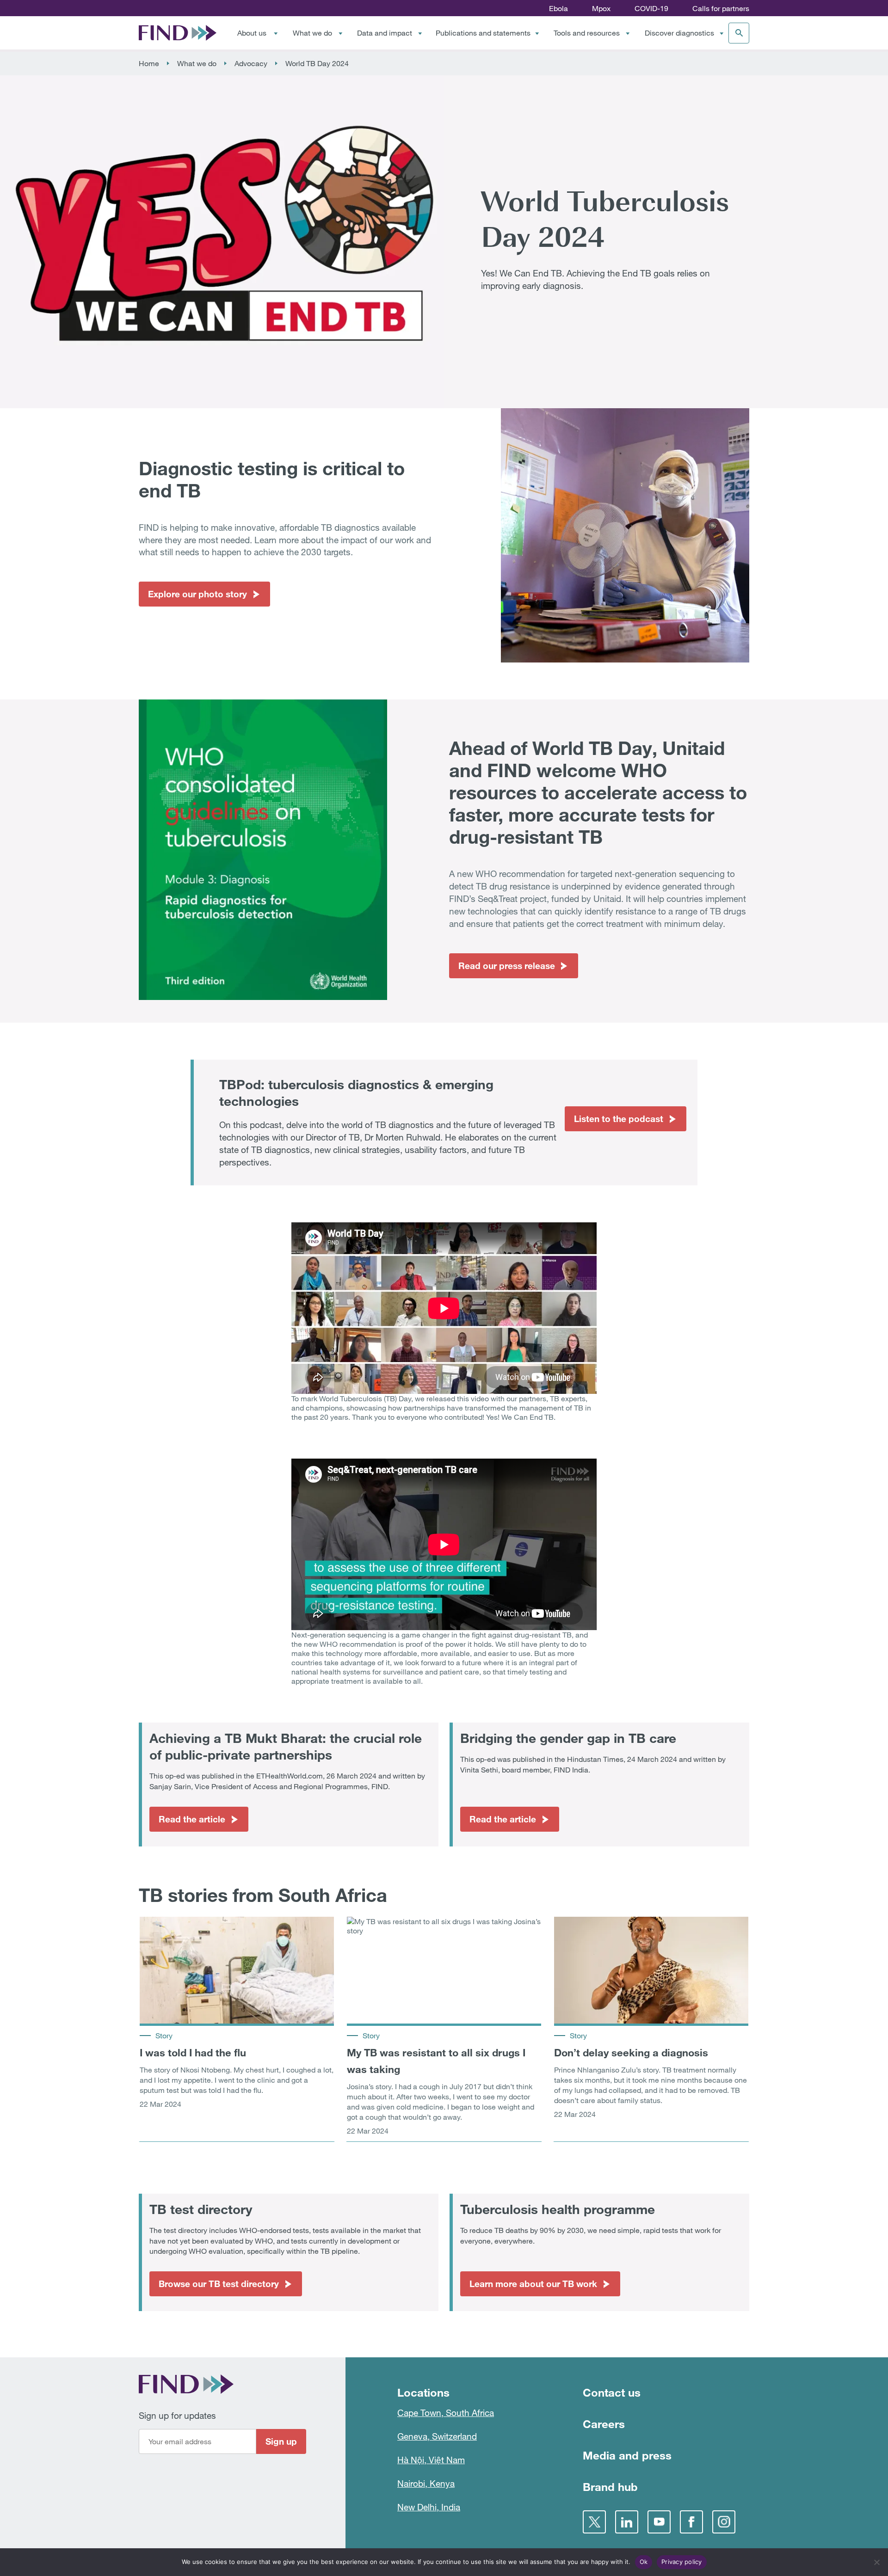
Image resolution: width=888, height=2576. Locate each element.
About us (252, 33)
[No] (876, 2562)
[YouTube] (659, 2522)
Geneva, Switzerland (437, 2436)
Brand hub (610, 2487)
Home (149, 63)
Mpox (601, 8)
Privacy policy (682, 2562)
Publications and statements (483, 33)
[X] (594, 2522)
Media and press (627, 2455)
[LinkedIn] (627, 2522)
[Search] (739, 33)
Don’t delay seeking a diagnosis (631, 2052)
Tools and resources (587, 33)
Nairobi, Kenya (426, 2483)
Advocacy (251, 63)
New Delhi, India (429, 2507)
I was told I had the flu (193, 2052)
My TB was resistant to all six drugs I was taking (436, 2061)
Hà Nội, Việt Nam (431, 2460)
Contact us (612, 2392)
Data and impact (385, 33)
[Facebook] (691, 2522)
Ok (644, 2562)
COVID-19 (651, 8)
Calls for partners (721, 8)
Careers (604, 2424)
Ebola (558, 8)
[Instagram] (724, 2522)
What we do (312, 33)
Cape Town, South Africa (446, 2413)
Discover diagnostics (679, 33)
